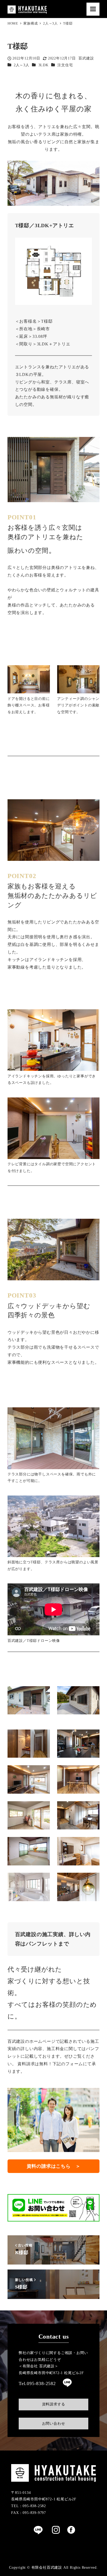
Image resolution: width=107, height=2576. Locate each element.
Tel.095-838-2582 (37, 2383)
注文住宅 (65, 65)
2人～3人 (22, 65)
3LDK (44, 65)
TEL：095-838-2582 (29, 2506)
